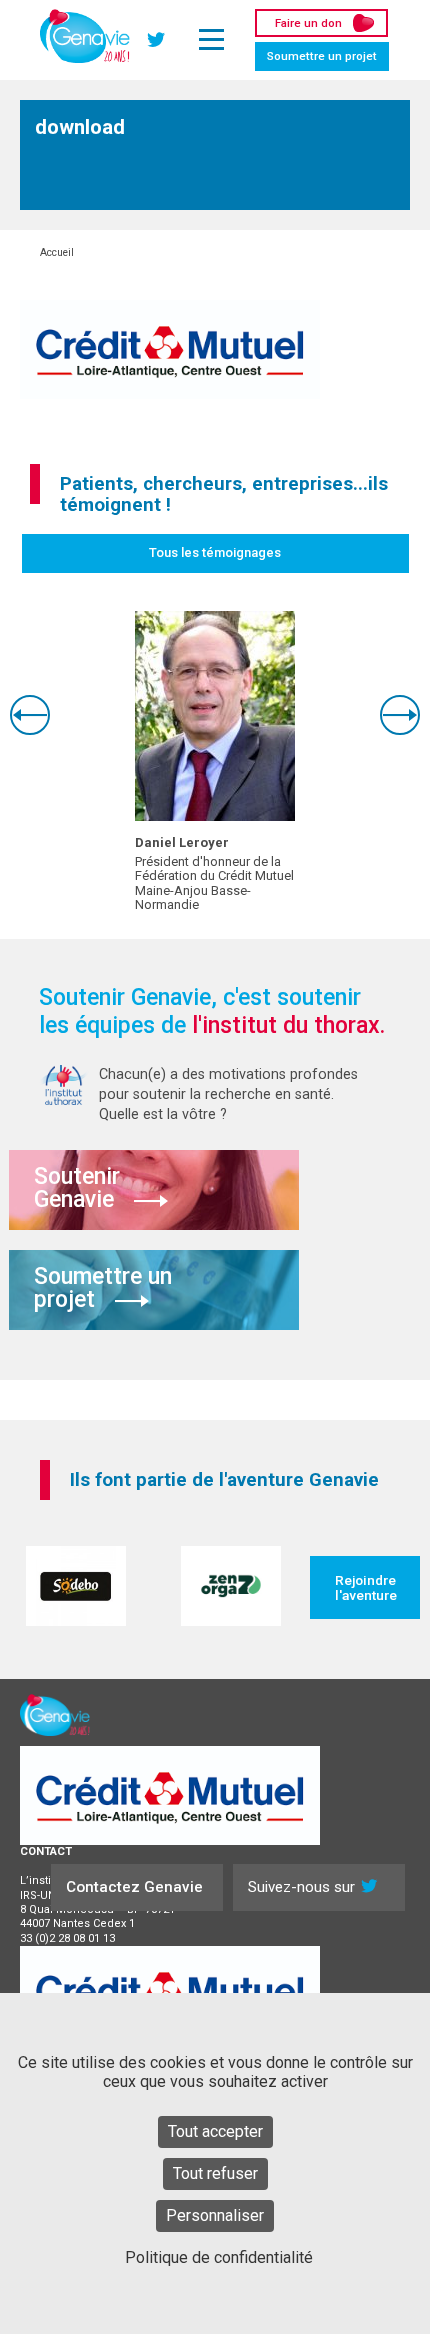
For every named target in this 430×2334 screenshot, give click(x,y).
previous (30, 715)
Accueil (57, 252)
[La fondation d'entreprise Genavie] (85, 36)
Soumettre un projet (322, 56)
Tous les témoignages (215, 552)
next (400, 715)
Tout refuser (215, 2173)
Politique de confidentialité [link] (219, 2257)
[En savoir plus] (215, 716)
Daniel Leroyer (182, 842)
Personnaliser (215, 2215)
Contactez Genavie (134, 1887)
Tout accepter (215, 2131)
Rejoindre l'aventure (366, 1587)
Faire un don (308, 23)
